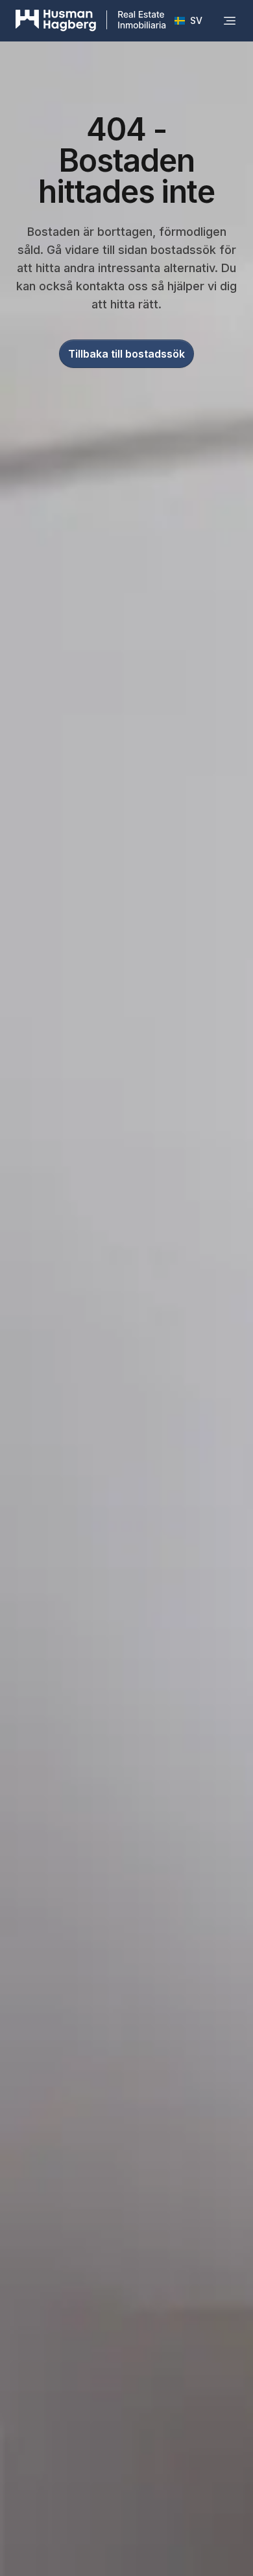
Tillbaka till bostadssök (126, 354)
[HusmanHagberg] (91, 21)
